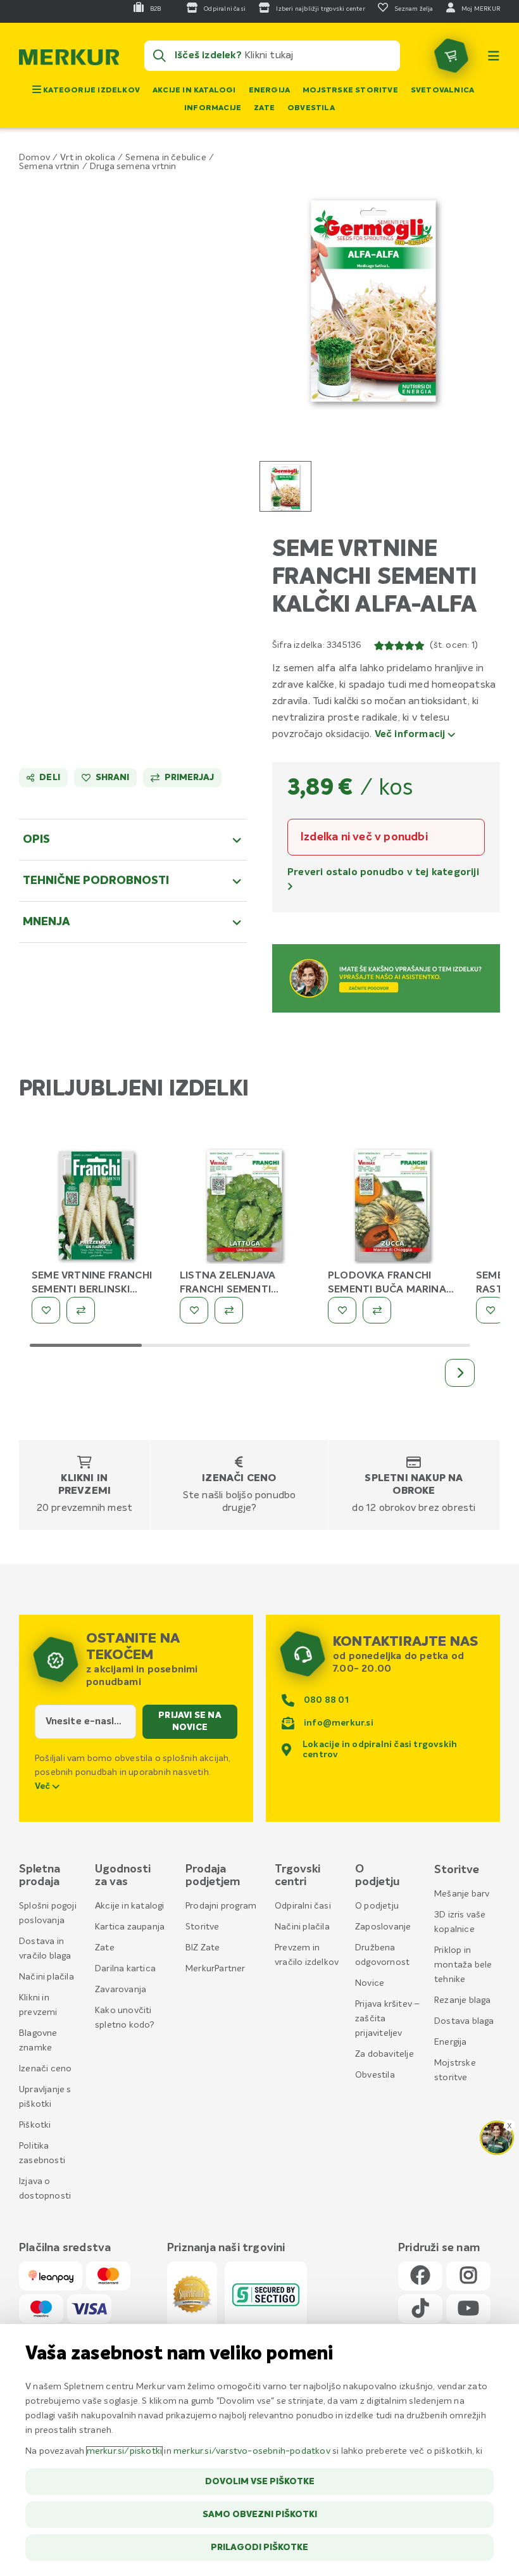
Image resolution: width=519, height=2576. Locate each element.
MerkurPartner (216, 1969)
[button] (373, 296)
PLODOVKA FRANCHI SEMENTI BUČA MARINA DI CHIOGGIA (387, 1290)
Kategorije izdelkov (91, 91)
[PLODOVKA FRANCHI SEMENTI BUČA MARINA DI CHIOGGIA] (392, 1202)
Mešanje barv (462, 1894)
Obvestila (311, 108)
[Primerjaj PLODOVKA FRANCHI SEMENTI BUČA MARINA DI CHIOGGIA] (377, 1310)
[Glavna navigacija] (494, 56)
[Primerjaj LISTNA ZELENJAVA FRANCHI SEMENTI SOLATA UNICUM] (229, 1310)
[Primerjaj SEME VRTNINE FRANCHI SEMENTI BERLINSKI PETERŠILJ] (81, 1310)
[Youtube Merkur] (468, 2309)
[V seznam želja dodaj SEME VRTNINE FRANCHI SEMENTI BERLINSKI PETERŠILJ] (46, 1310)
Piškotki (35, 2125)
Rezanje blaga (463, 2000)
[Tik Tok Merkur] (420, 2309)
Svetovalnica (442, 91)
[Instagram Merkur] (468, 2276)
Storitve (203, 1927)
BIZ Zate (203, 1948)
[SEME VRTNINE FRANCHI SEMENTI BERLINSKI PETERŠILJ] (96, 1202)
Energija (270, 91)
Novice (370, 1983)
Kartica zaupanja (130, 1927)
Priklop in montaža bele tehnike (463, 1965)
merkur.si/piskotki (125, 2451)
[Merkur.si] (69, 60)
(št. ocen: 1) (454, 645)
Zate (264, 108)
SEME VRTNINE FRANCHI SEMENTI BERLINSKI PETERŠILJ (92, 1290)
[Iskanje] (159, 56)
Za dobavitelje (385, 2054)
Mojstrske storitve (350, 91)
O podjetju (377, 1906)
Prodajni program (221, 1906)
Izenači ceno (239, 1479)
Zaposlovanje (383, 1927)
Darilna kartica (125, 1969)
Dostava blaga (464, 2021)
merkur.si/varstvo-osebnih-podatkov (252, 2451)
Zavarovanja (121, 1990)
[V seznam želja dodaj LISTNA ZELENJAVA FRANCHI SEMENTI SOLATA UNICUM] (194, 1310)
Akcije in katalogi (194, 91)
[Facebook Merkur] (420, 2276)
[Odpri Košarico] (451, 56)
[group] (285, 486)
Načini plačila (47, 1977)
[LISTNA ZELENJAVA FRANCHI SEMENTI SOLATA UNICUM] (244, 1202)
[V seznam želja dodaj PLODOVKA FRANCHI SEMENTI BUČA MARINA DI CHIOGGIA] (342, 1310)
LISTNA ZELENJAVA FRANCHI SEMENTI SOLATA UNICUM (228, 1290)
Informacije (213, 108)
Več (44, 1786)
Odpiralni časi (303, 1906)
